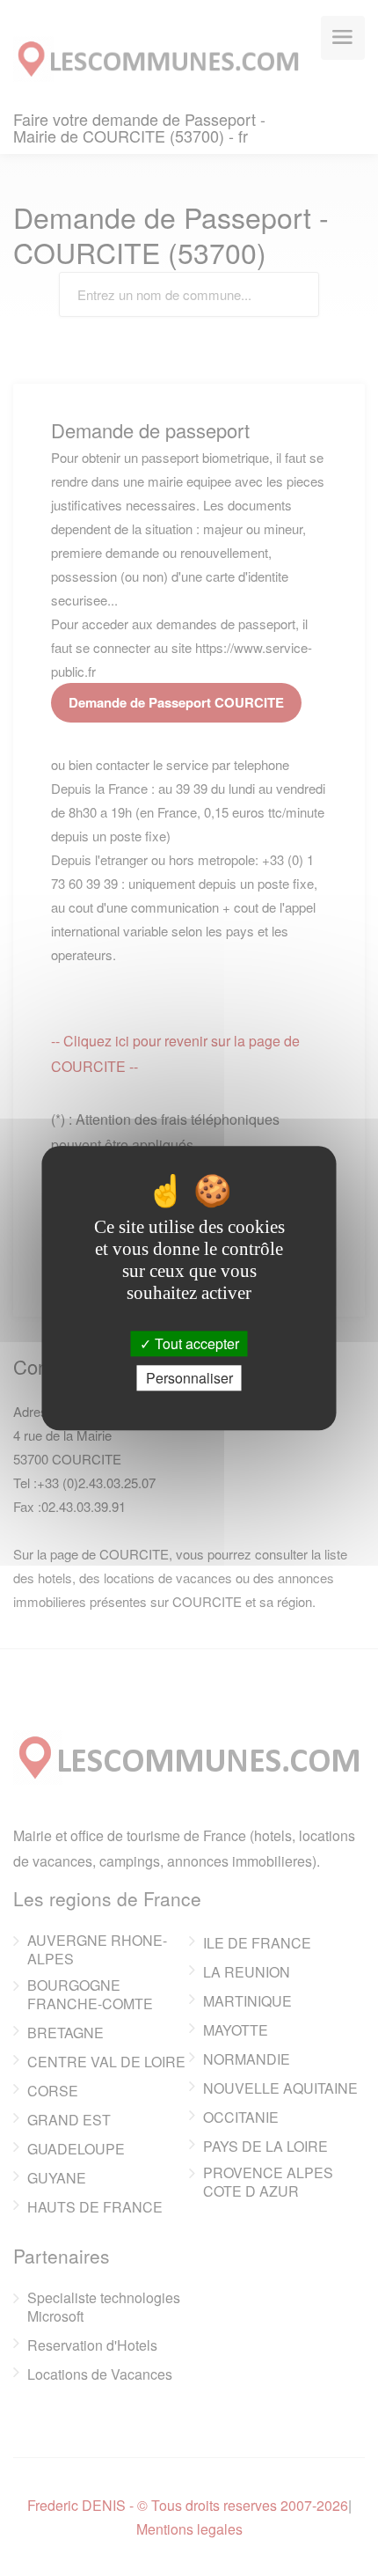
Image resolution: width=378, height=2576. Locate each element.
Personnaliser (189, 1378)
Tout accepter (195, 1343)
